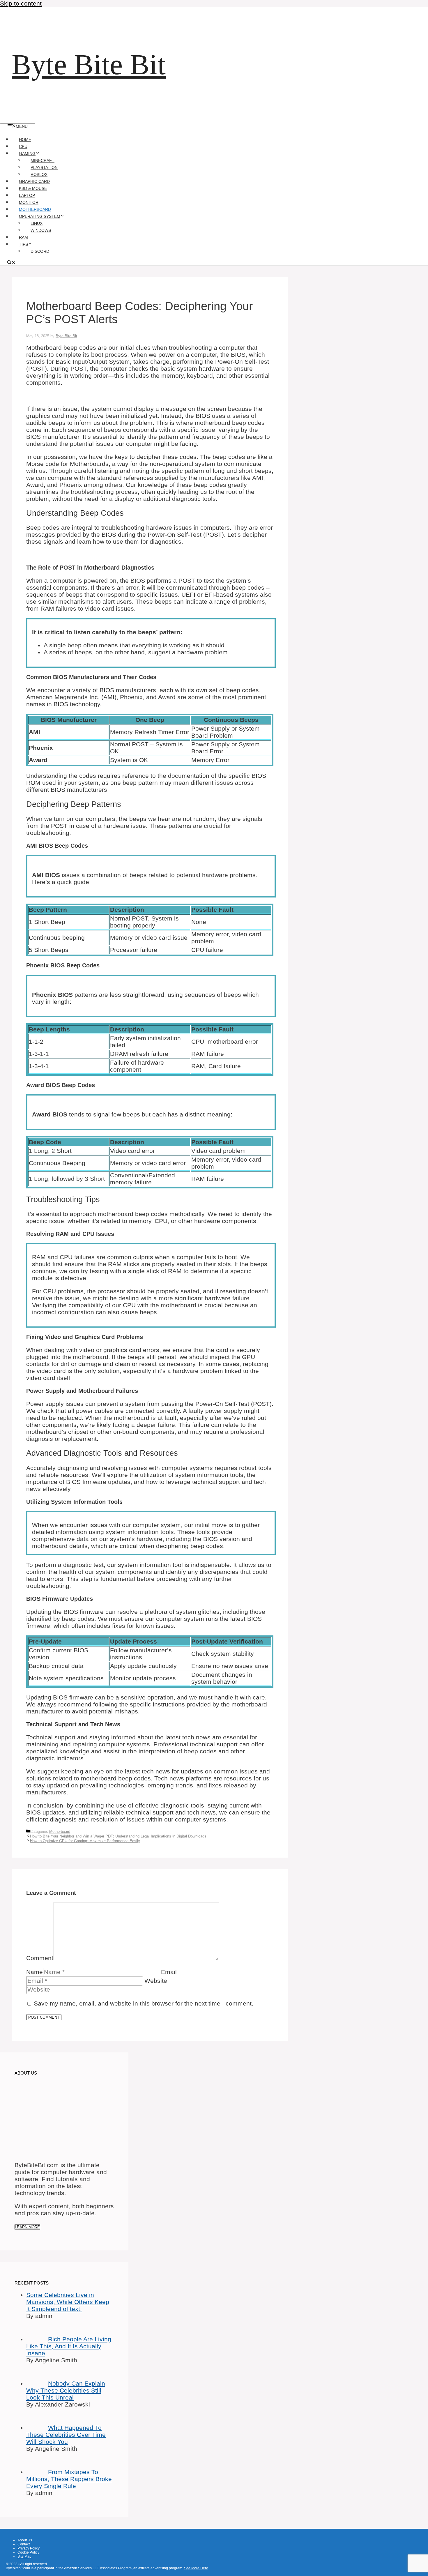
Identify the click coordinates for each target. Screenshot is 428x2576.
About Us (25, 2540)
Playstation (44, 167)
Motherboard (35, 209)
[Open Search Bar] (11, 263)
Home (25, 139)
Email (169, 1972)
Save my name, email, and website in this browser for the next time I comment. (144, 2003)
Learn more (27, 2227)
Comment (40, 1958)
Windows (41, 230)
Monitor (29, 202)
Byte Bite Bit (89, 65)
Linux (37, 223)
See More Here (196, 2568)
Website (156, 1981)
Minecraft (43, 160)
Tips (23, 244)
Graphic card (34, 181)
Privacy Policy (29, 2548)
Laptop (27, 195)
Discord (40, 251)
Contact (24, 2544)
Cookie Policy (28, 2552)
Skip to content (21, 3)
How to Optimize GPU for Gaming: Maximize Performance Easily (85, 1841)
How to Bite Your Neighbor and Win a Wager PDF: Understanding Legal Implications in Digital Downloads (118, 1836)
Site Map (24, 2556)
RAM (23, 237)
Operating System (40, 216)
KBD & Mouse (33, 188)
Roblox (39, 174)
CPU (23, 146)
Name (35, 1972)
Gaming (27, 153)
